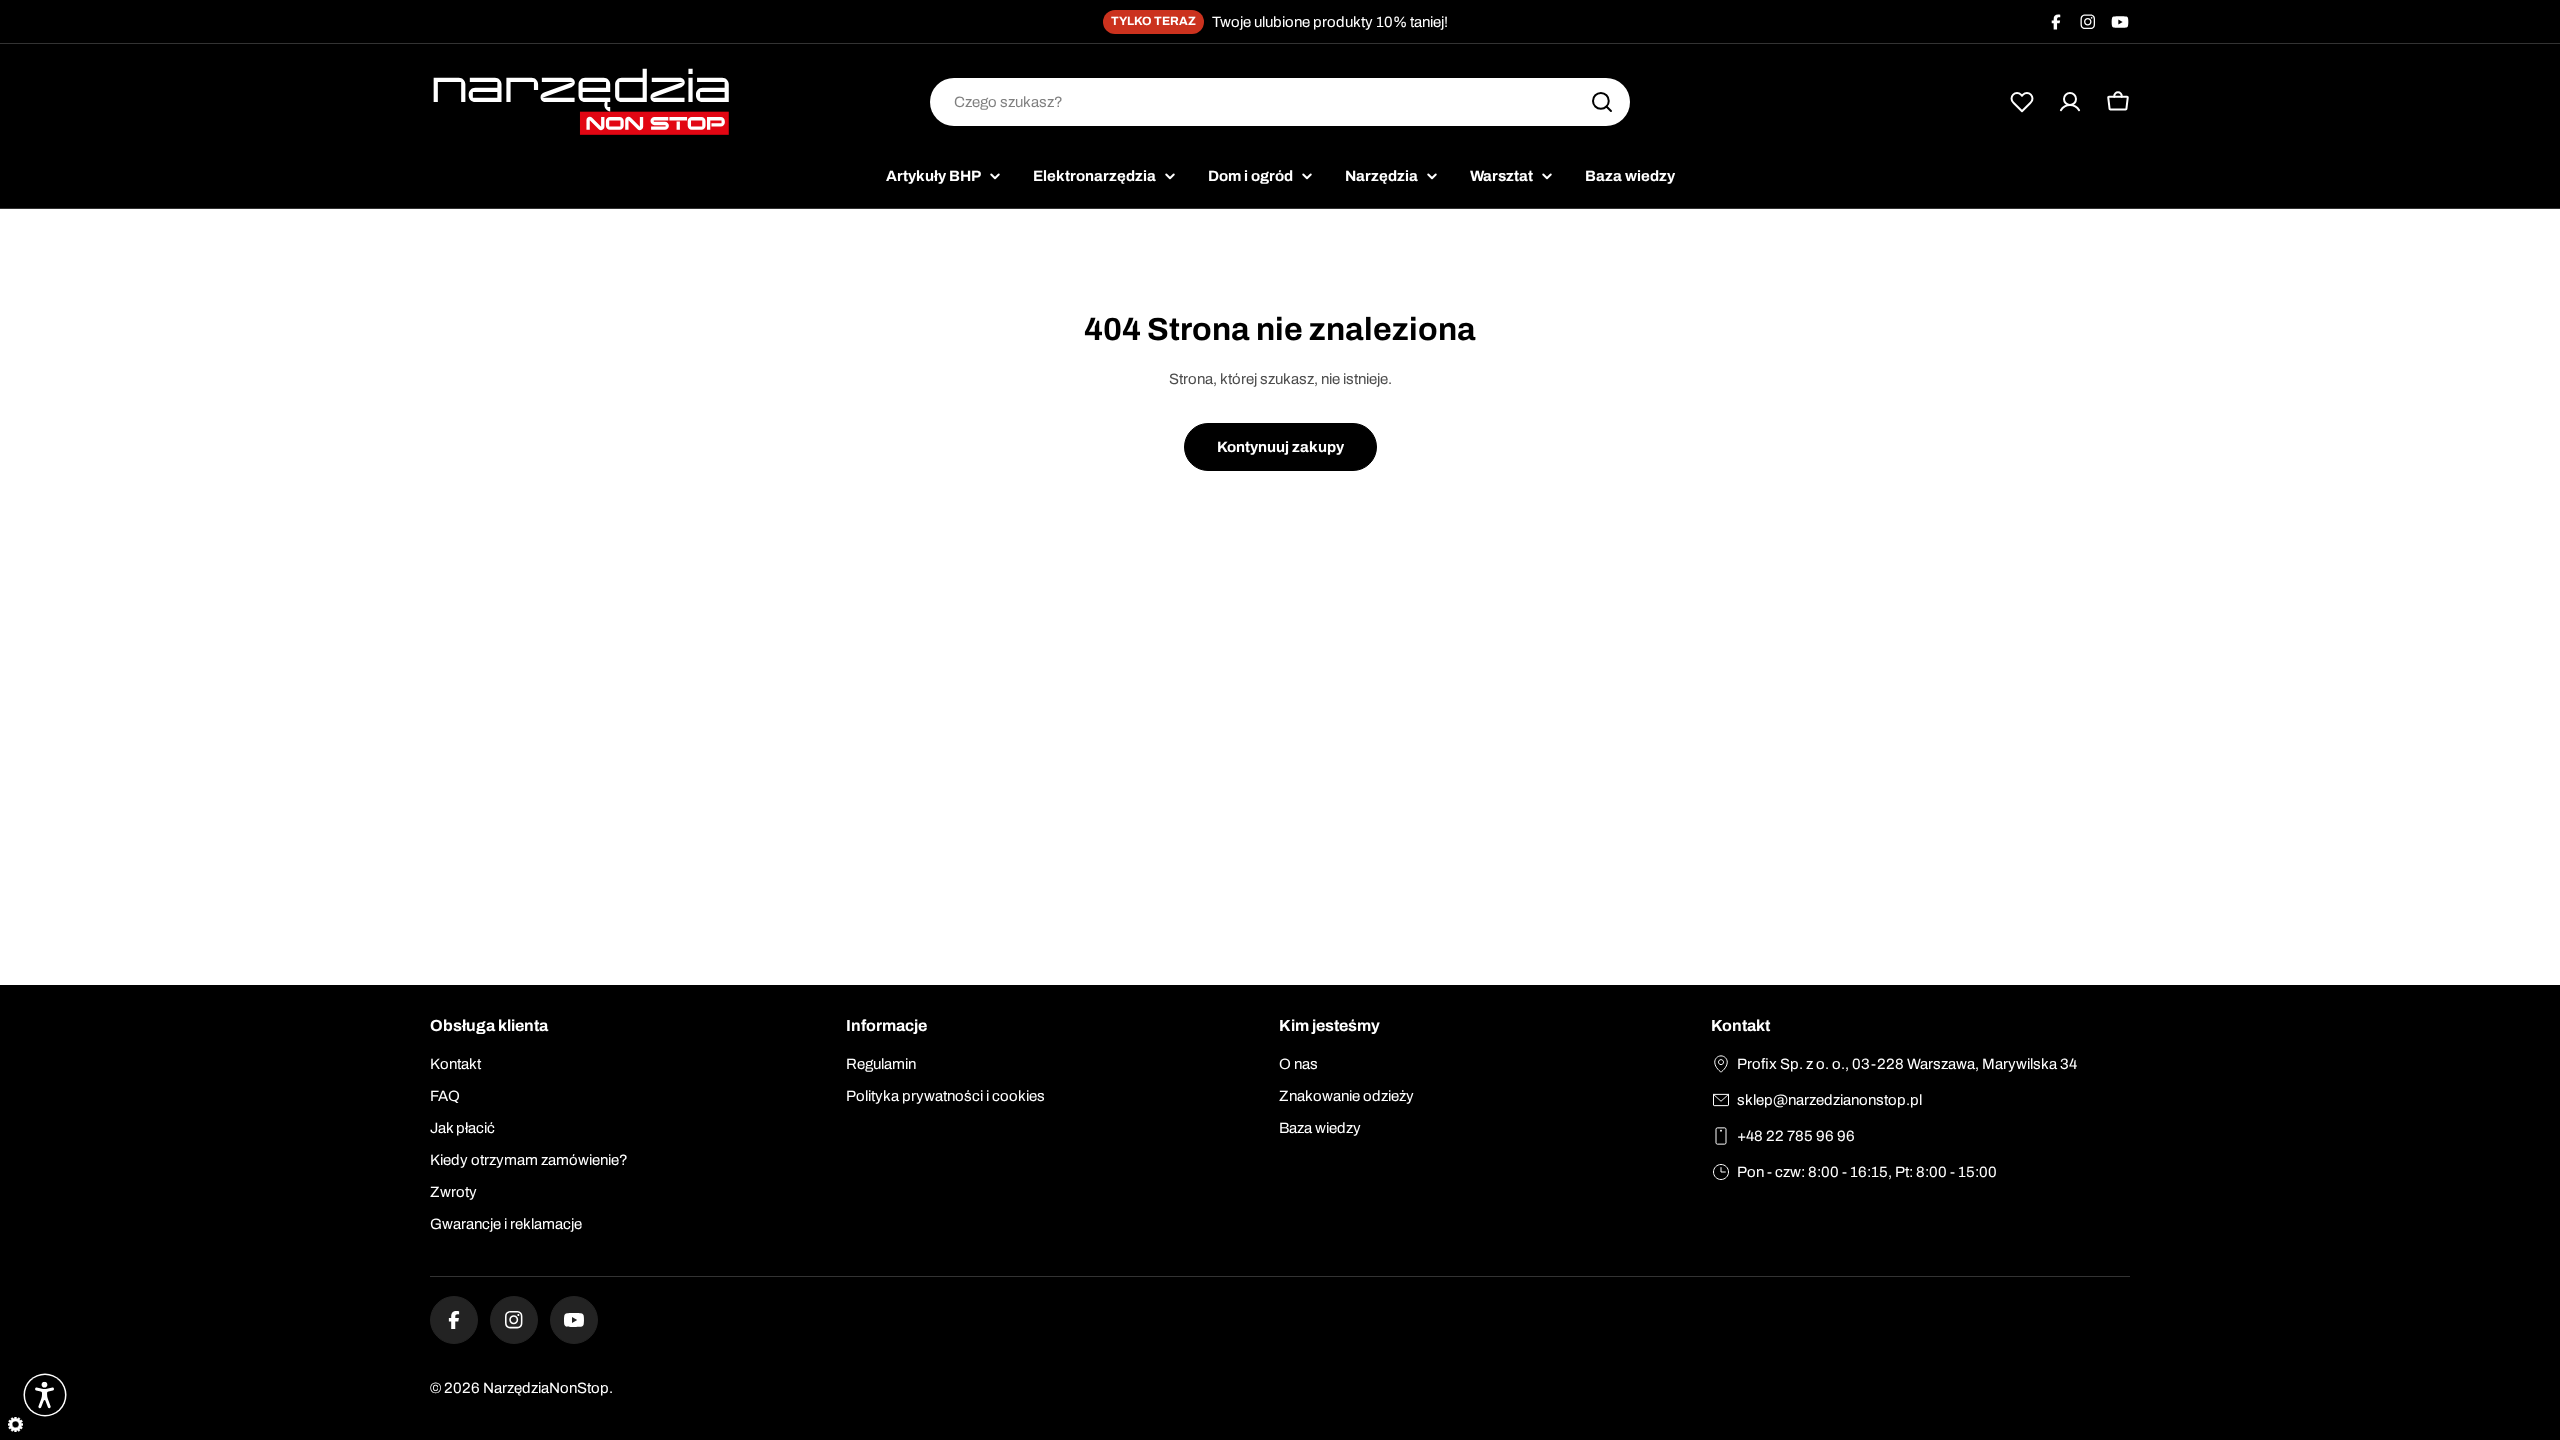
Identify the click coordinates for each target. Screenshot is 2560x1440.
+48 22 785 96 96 (1796, 1136)
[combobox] (1280, 102)
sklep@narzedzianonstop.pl (1829, 1100)
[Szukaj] (1602, 102)
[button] (45, 1395)
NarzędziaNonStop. (548, 1388)
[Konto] (2070, 102)
